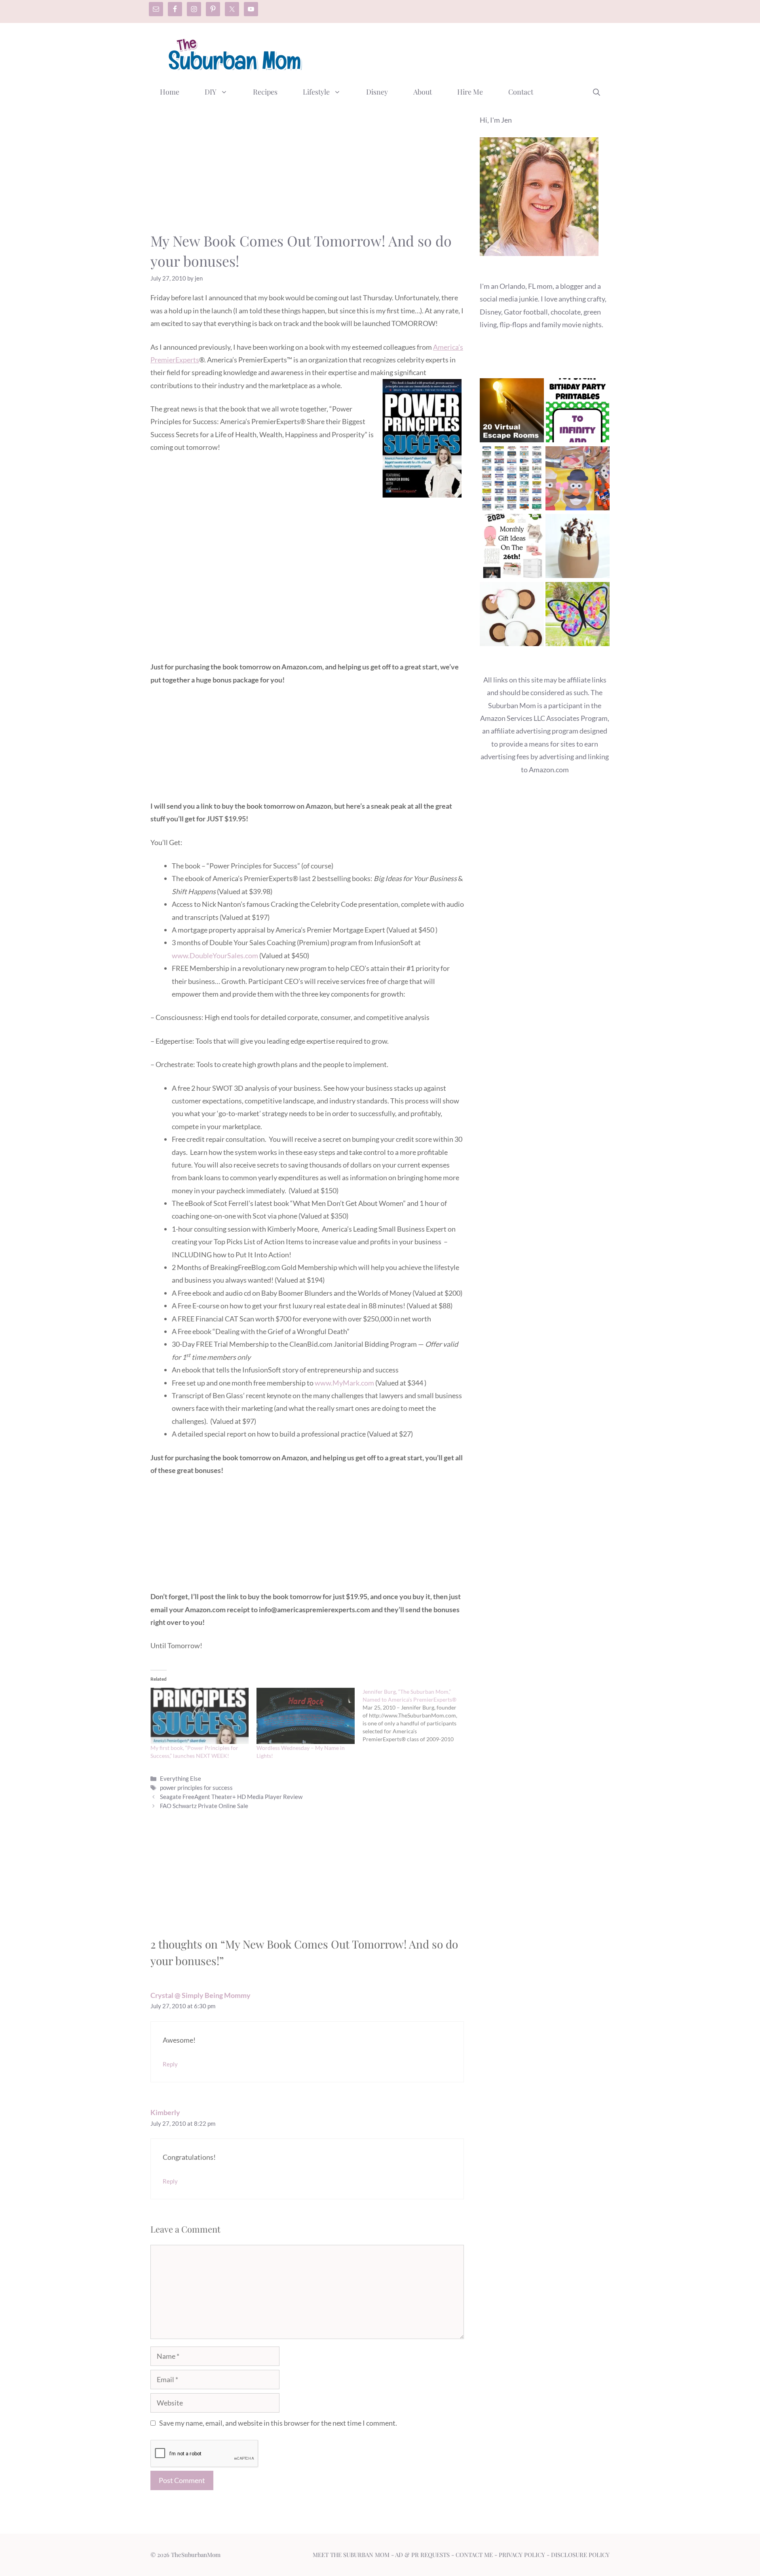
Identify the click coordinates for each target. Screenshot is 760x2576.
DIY (211, 92)
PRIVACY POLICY (522, 2555)
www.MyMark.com (344, 1383)
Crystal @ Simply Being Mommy (200, 1995)
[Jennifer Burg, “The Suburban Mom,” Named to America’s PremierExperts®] (416, 1715)
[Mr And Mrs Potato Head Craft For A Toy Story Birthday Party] (578, 480)
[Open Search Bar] (597, 92)
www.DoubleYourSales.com (215, 955)
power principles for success (196, 1787)
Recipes (265, 92)
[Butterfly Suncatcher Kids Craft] (578, 616)
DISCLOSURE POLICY (580, 2555)
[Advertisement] (465, 53)
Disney (377, 92)
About (423, 92)
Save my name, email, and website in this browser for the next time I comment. (278, 2423)
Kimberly (165, 2112)
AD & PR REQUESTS (422, 2555)
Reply (170, 2064)
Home (170, 92)
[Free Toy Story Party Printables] (578, 412)
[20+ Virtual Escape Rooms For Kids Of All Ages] (512, 412)
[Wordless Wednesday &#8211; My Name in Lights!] (306, 1716)
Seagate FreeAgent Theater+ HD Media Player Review (231, 1797)
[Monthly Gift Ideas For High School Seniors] (512, 548)
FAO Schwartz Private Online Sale (204, 1806)
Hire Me (470, 92)
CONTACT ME (474, 2555)
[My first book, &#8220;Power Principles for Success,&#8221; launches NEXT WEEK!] (199, 1716)
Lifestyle (316, 92)
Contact (521, 92)
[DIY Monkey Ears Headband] (512, 616)
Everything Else (180, 1778)
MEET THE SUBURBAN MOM (351, 2555)
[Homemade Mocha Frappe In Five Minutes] (578, 548)
